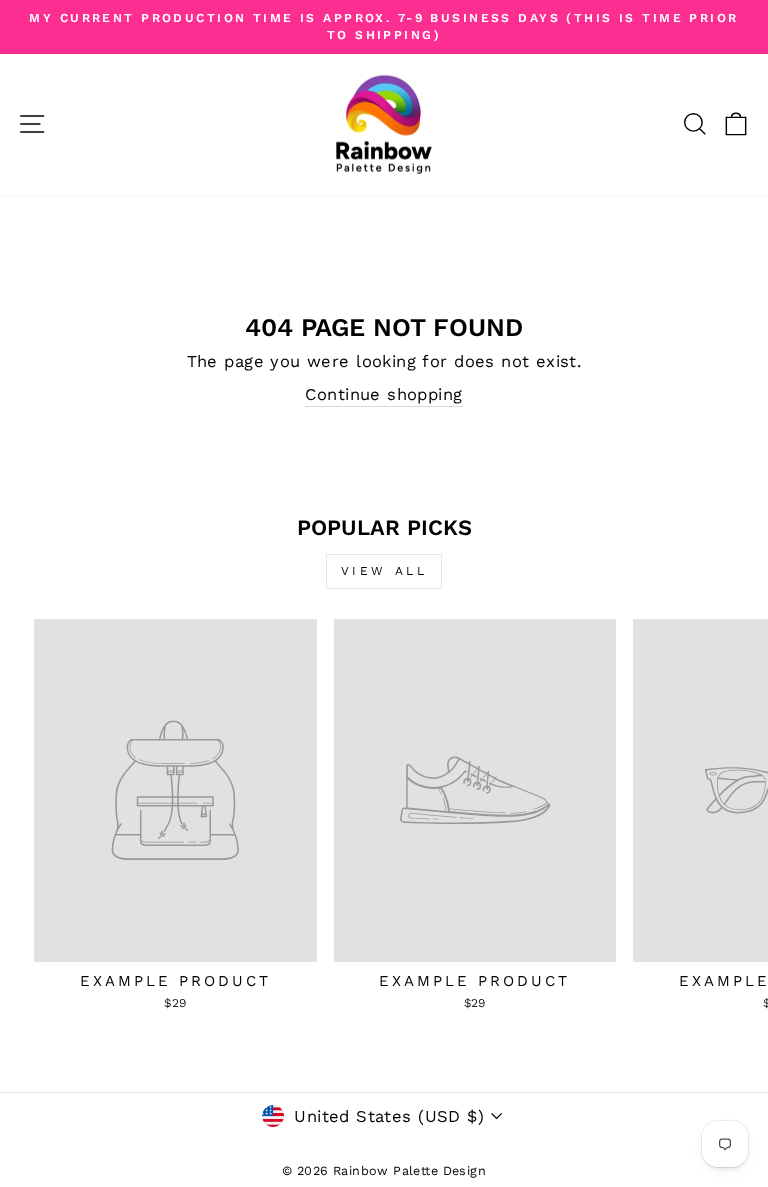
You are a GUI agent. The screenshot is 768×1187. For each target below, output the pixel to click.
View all (384, 571)
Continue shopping (383, 394)
